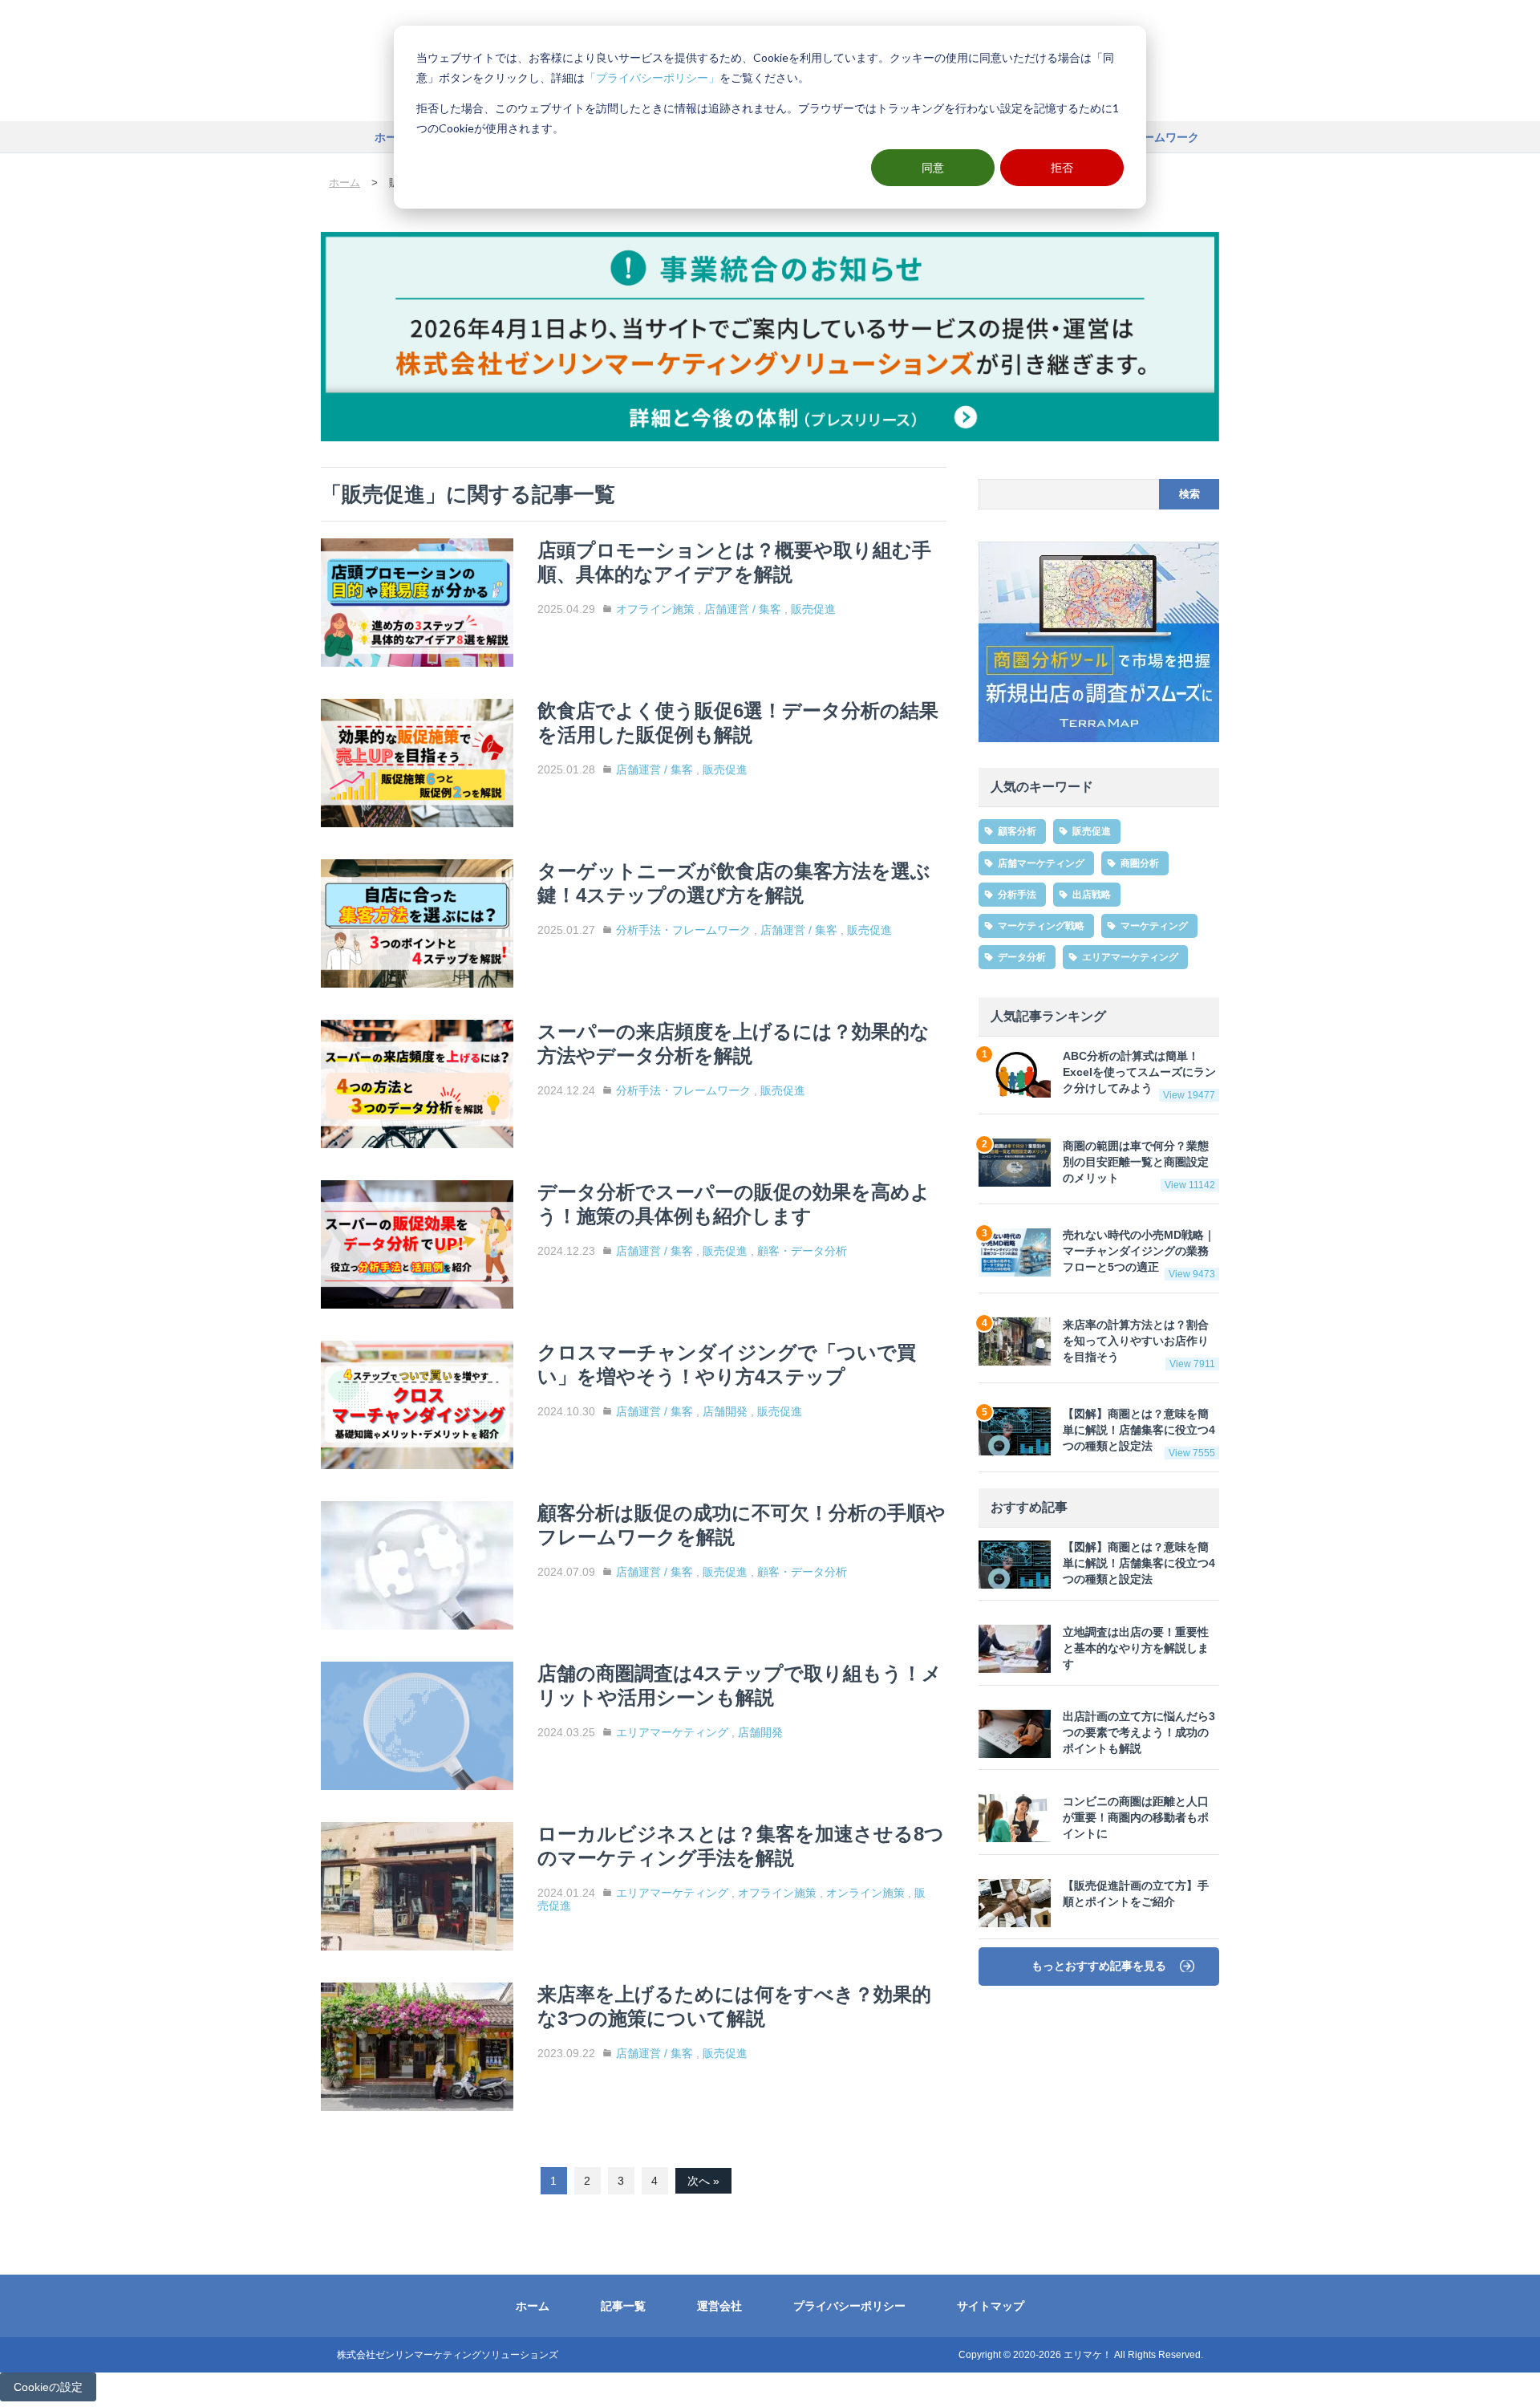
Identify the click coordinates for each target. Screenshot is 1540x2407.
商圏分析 (1140, 863)
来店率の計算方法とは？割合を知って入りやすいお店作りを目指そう (1139, 1344)
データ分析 (1022, 958)
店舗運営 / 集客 (743, 609)
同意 (933, 167)
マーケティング (1154, 926)
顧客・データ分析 (802, 1251)
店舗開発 (725, 1411)
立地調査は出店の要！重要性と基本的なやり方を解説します (1136, 1648)
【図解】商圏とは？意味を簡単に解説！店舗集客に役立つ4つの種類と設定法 (1139, 1434)
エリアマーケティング (672, 1732)
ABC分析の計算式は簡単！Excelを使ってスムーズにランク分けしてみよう (1139, 1076)
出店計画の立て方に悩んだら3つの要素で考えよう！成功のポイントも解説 (1139, 1733)
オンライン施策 (865, 1893)
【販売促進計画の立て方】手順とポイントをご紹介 (1136, 1895)
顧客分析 (1017, 832)
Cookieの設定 (48, 2387)
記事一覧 (623, 2306)
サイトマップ (991, 2306)
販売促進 (813, 609)
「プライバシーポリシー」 (652, 77)
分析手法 (1017, 895)
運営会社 (719, 2306)
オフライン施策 (655, 609)
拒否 (1062, 167)
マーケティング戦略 (1041, 926)
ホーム (391, 137)
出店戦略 (1092, 895)
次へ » (703, 2181)
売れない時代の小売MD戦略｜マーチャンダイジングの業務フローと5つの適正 (1139, 1255)
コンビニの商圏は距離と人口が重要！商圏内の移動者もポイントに (1136, 1818)
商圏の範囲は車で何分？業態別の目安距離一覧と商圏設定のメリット (1139, 1165)
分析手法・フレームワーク (683, 930)
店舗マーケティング (1041, 863)
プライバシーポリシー (849, 2306)
